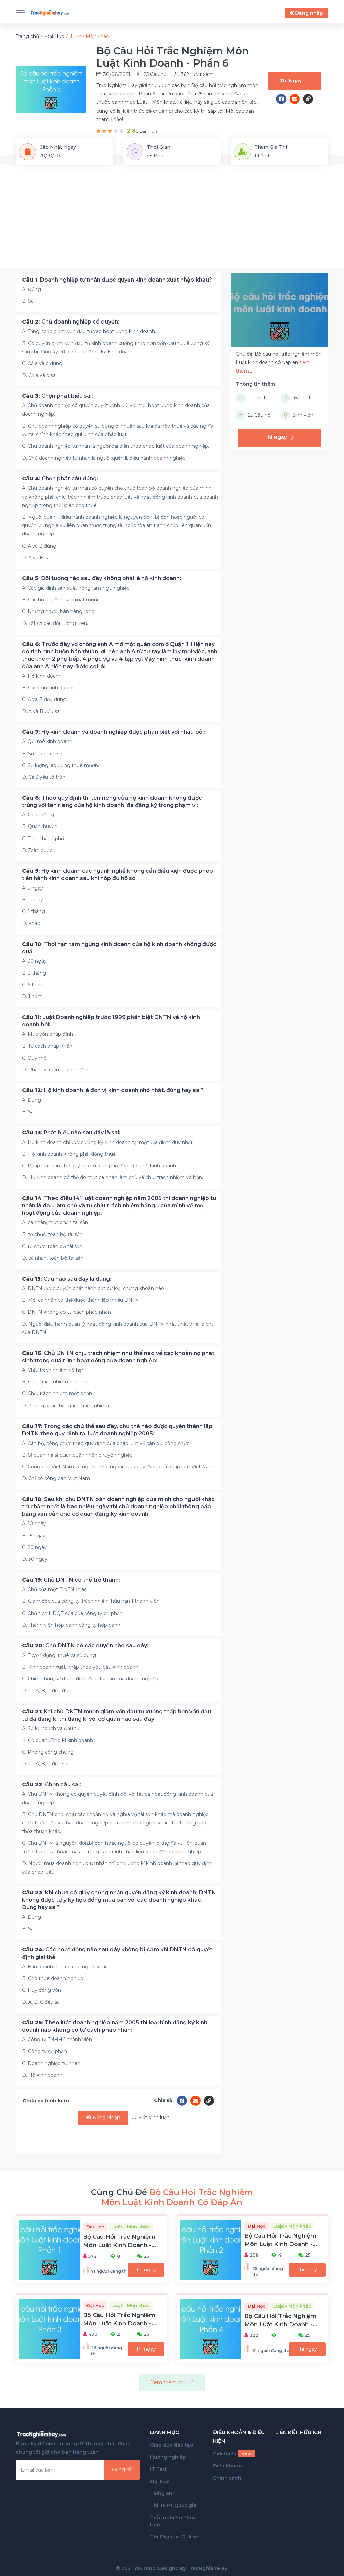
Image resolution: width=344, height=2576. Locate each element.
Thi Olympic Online (174, 2537)
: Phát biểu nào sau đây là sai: (71, 1133)
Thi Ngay (291, 81)
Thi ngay (146, 2270)
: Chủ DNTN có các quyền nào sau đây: (85, 1646)
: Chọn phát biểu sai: (57, 396)
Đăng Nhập (106, 2117)
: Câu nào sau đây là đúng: (67, 1279)
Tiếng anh (163, 2493)
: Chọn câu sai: (51, 1784)
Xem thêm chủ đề (172, 2382)
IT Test (159, 2469)
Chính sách (227, 2478)
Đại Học (160, 2481)
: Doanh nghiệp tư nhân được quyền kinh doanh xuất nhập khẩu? (117, 280)
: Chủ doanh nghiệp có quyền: (71, 322)
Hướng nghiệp (168, 2457)
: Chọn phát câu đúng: (60, 479)
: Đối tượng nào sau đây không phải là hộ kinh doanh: (101, 578)
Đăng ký (122, 2470)
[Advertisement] (172, 221)
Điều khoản (227, 2466)
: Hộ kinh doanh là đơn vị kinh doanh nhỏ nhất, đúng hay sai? (113, 1090)
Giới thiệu (232, 2454)
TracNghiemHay (207, 2568)
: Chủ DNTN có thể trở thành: (71, 1580)
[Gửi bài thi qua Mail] (296, 99)
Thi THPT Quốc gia (173, 2505)
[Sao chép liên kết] (308, 99)
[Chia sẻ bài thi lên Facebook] (283, 99)
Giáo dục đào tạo (172, 2445)
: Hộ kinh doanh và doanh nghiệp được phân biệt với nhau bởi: (113, 732)
